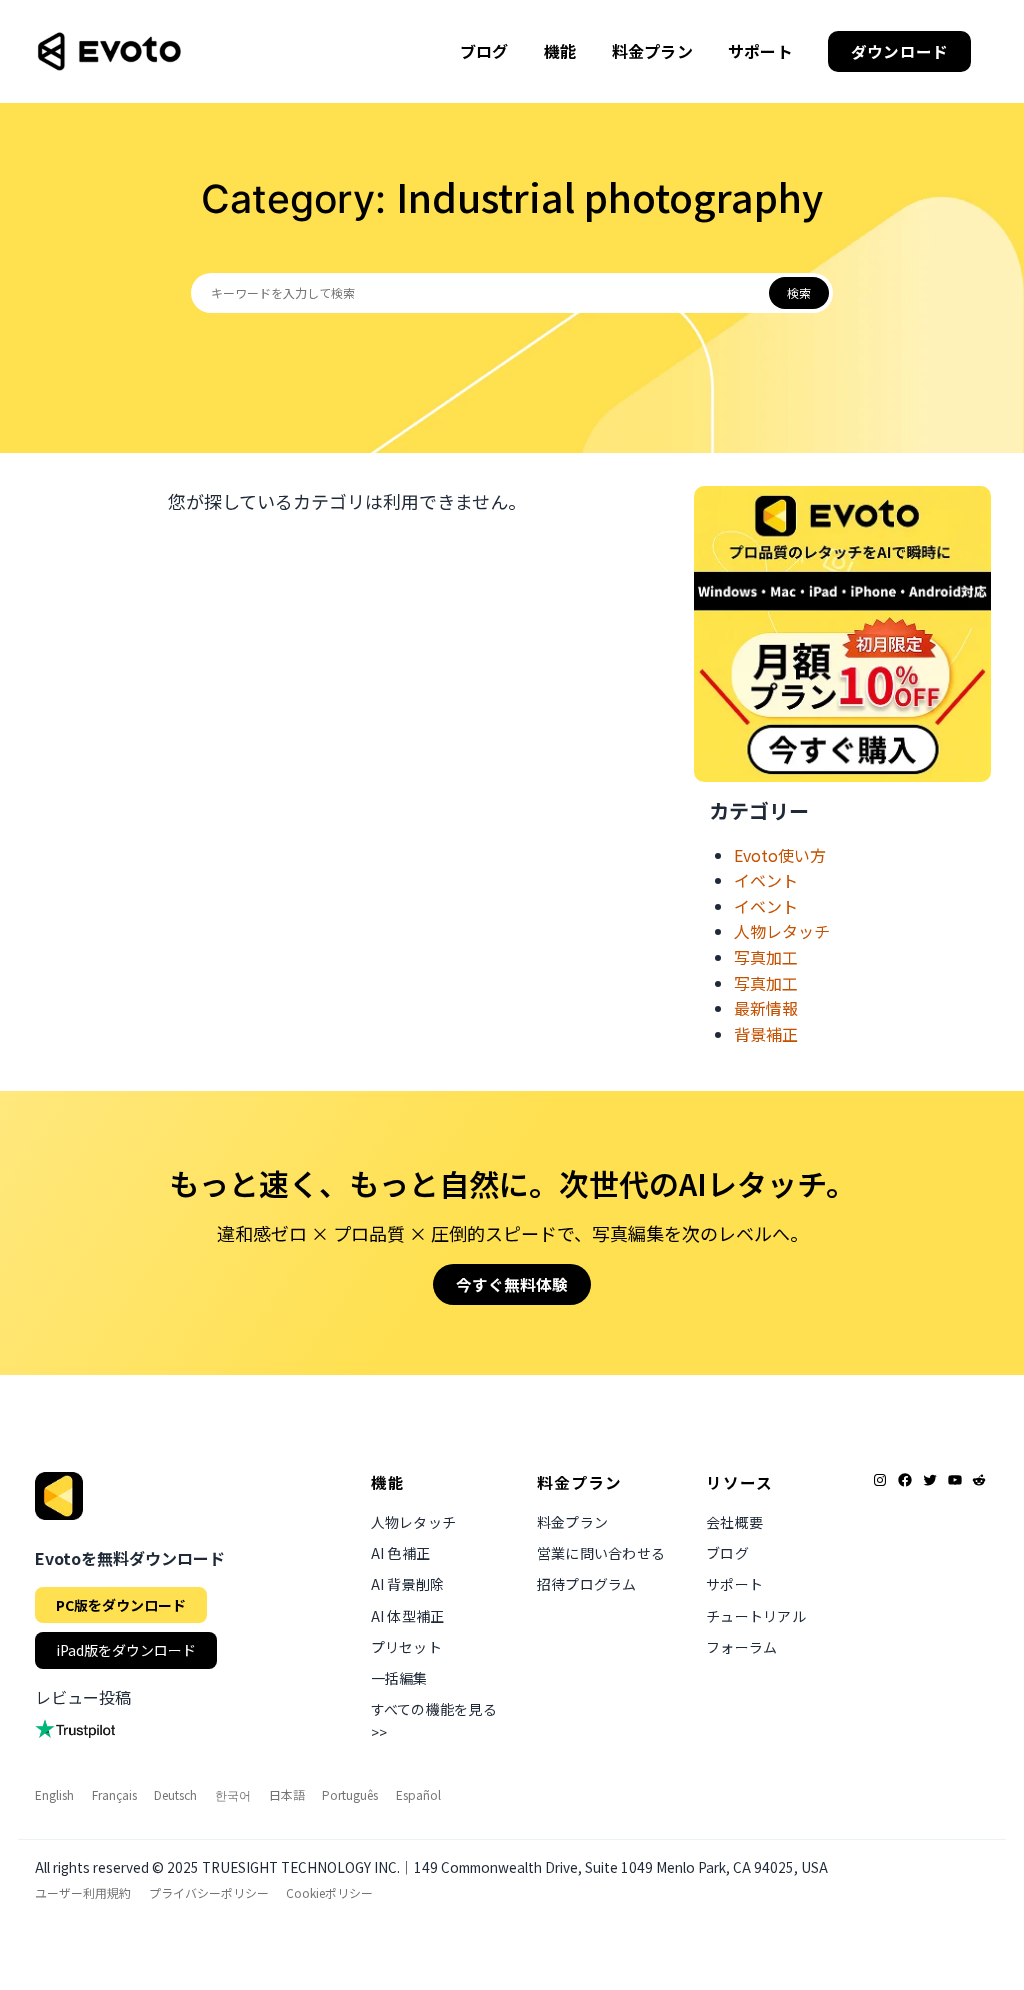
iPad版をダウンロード (126, 1650)
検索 (799, 292)
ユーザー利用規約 (83, 1892)
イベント (766, 880)
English (54, 1794)
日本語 (287, 1794)
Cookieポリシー (329, 1892)
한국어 (233, 1794)
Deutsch (175, 1794)
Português (350, 1794)
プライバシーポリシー (209, 1892)
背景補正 (766, 1034)
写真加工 (766, 957)
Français (114, 1794)
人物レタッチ (782, 931)
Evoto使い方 (780, 855)
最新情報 (766, 1008)
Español (418, 1794)
